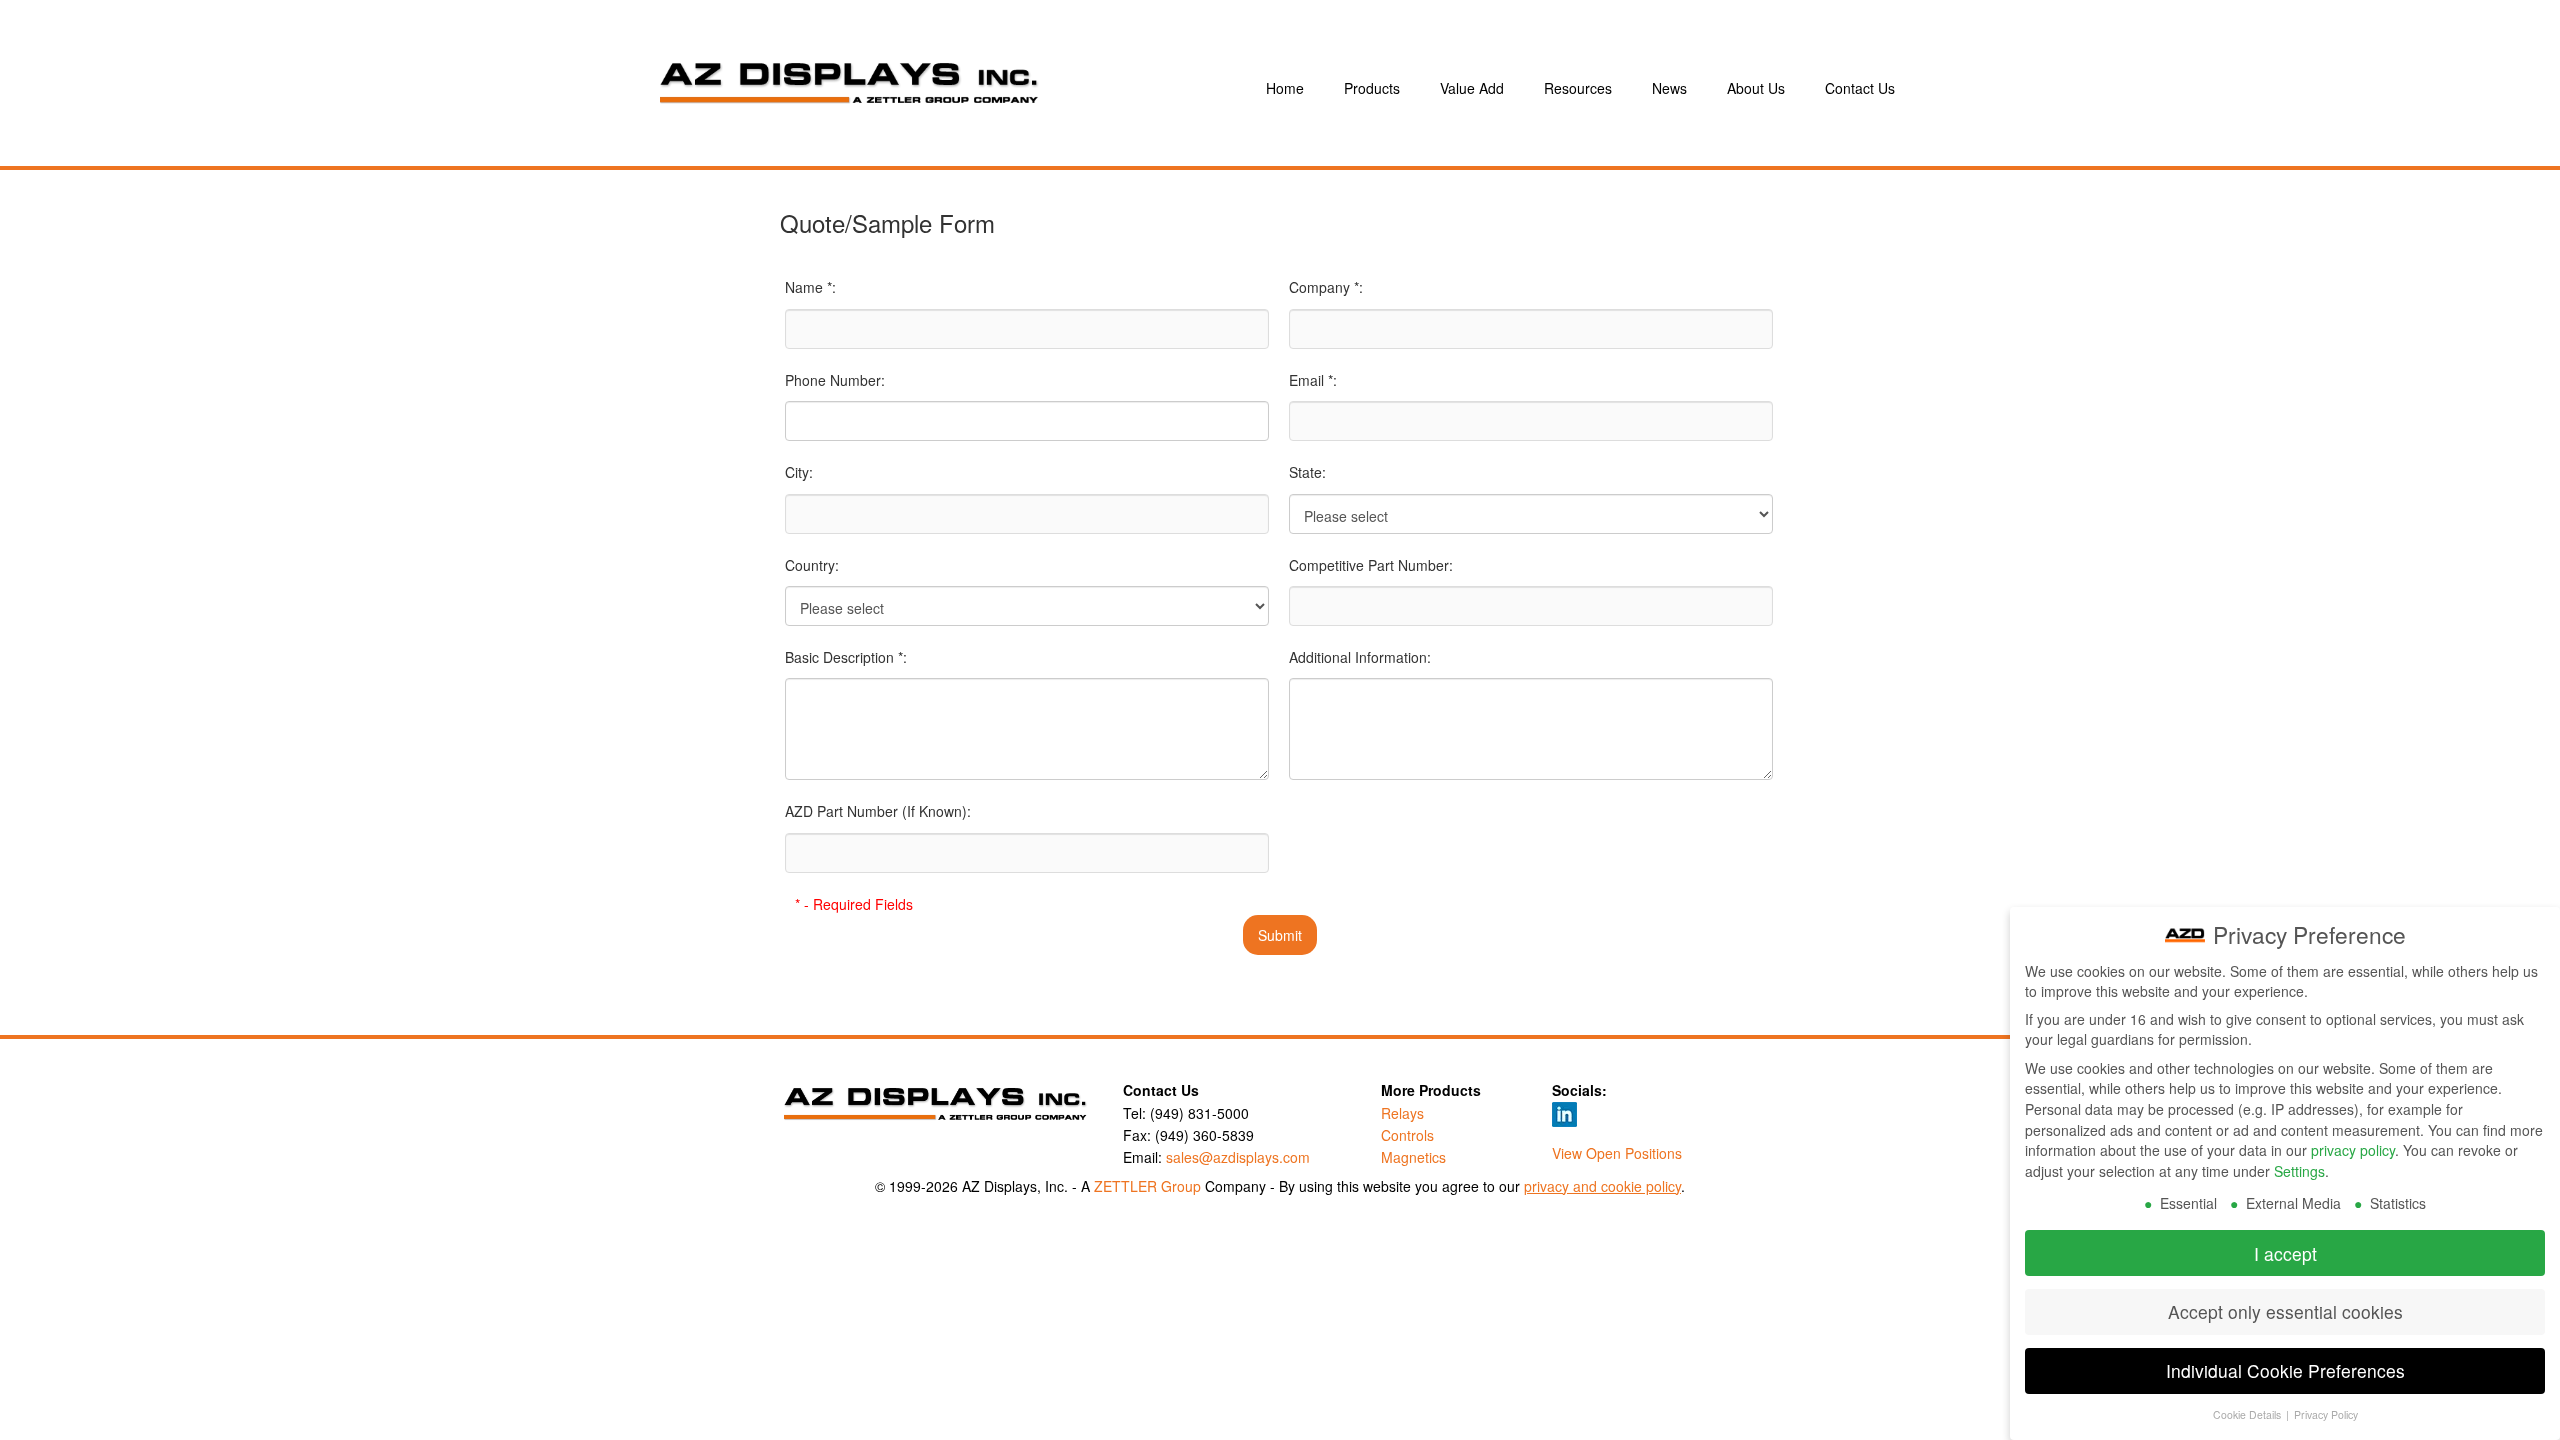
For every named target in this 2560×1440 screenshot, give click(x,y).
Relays (1402, 1113)
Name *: (810, 287)
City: (799, 472)
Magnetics (1413, 1157)
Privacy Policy (2326, 1414)
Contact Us (1860, 88)
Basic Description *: (846, 657)
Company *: (1326, 287)
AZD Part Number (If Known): (878, 811)
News (1669, 88)
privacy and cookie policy (1602, 1186)
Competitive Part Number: (1371, 565)
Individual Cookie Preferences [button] (2285, 1370)
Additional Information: (1360, 657)
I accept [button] (2285, 1253)
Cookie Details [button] (2248, 1414)
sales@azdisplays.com (1238, 1157)
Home (1285, 88)
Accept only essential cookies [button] (2285, 1311)
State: (1307, 472)
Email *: (1313, 380)
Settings (2299, 1171)
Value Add (1472, 88)
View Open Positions (1617, 1153)
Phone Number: (835, 380)
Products (1372, 88)
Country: (812, 565)
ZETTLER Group (1147, 1186)
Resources (1578, 88)
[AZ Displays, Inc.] (934, 88)
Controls (1407, 1135)
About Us (1756, 88)
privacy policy (2353, 1150)
